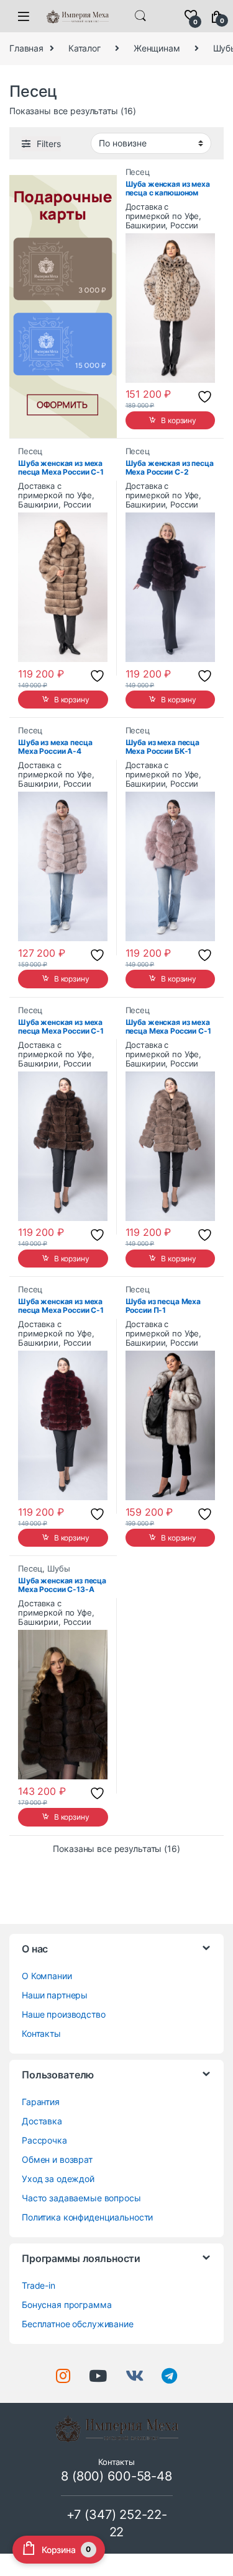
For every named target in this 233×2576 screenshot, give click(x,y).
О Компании (47, 1976)
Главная (26, 48)
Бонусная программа (66, 2305)
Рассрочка (44, 2140)
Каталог (85, 48)
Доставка (42, 2121)
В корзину (179, 420)
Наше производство (64, 2014)
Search (140, 16)
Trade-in (39, 2285)
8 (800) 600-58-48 (116, 2476)
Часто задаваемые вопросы (81, 2198)
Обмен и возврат (57, 2159)
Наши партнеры (55, 1995)
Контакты (41, 2033)
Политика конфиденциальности (87, 2217)
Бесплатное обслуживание (78, 2324)
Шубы (58, 1569)
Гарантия (41, 2102)
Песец (138, 172)
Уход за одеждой (58, 2179)
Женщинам (157, 48)
